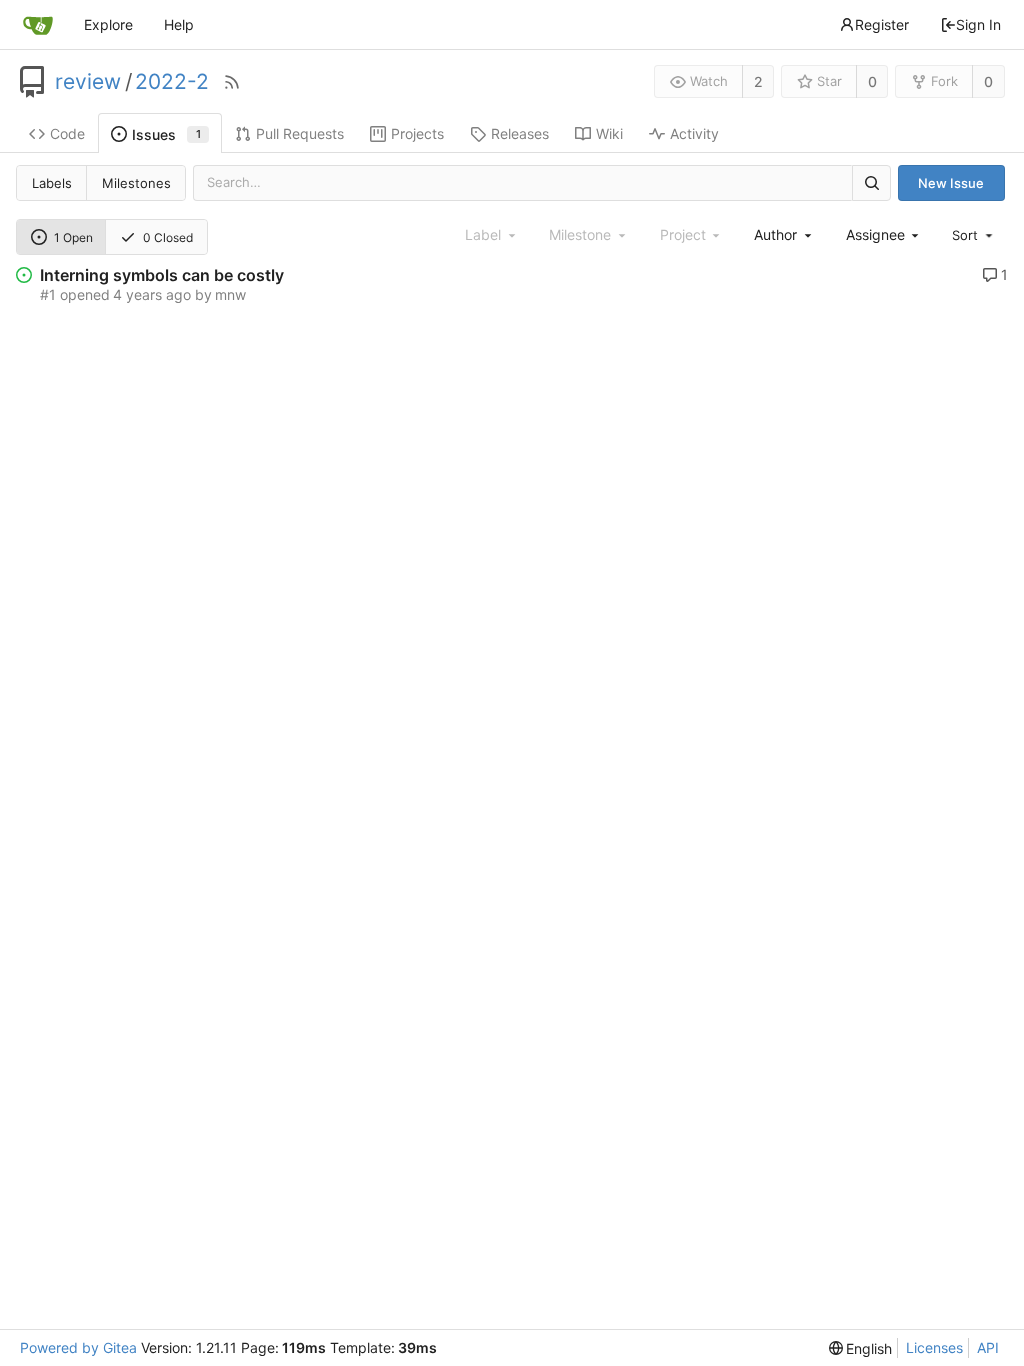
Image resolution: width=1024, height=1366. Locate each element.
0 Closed (168, 237)
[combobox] (784, 234)
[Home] (38, 25)
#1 (48, 294)
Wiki (609, 133)
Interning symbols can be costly (162, 275)
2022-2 (172, 82)
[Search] (871, 182)
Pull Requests (300, 133)
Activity (694, 133)
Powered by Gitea (78, 1347)
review (88, 82)
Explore (108, 24)
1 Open (73, 237)
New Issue (951, 183)
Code (67, 133)
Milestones (136, 183)
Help (179, 24)
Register (882, 24)
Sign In (978, 24)
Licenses (934, 1347)
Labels (52, 183)
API (988, 1347)
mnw (230, 294)
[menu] (974, 235)
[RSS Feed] (232, 82)
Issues (166, 134)
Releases (520, 133)
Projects (417, 133)
